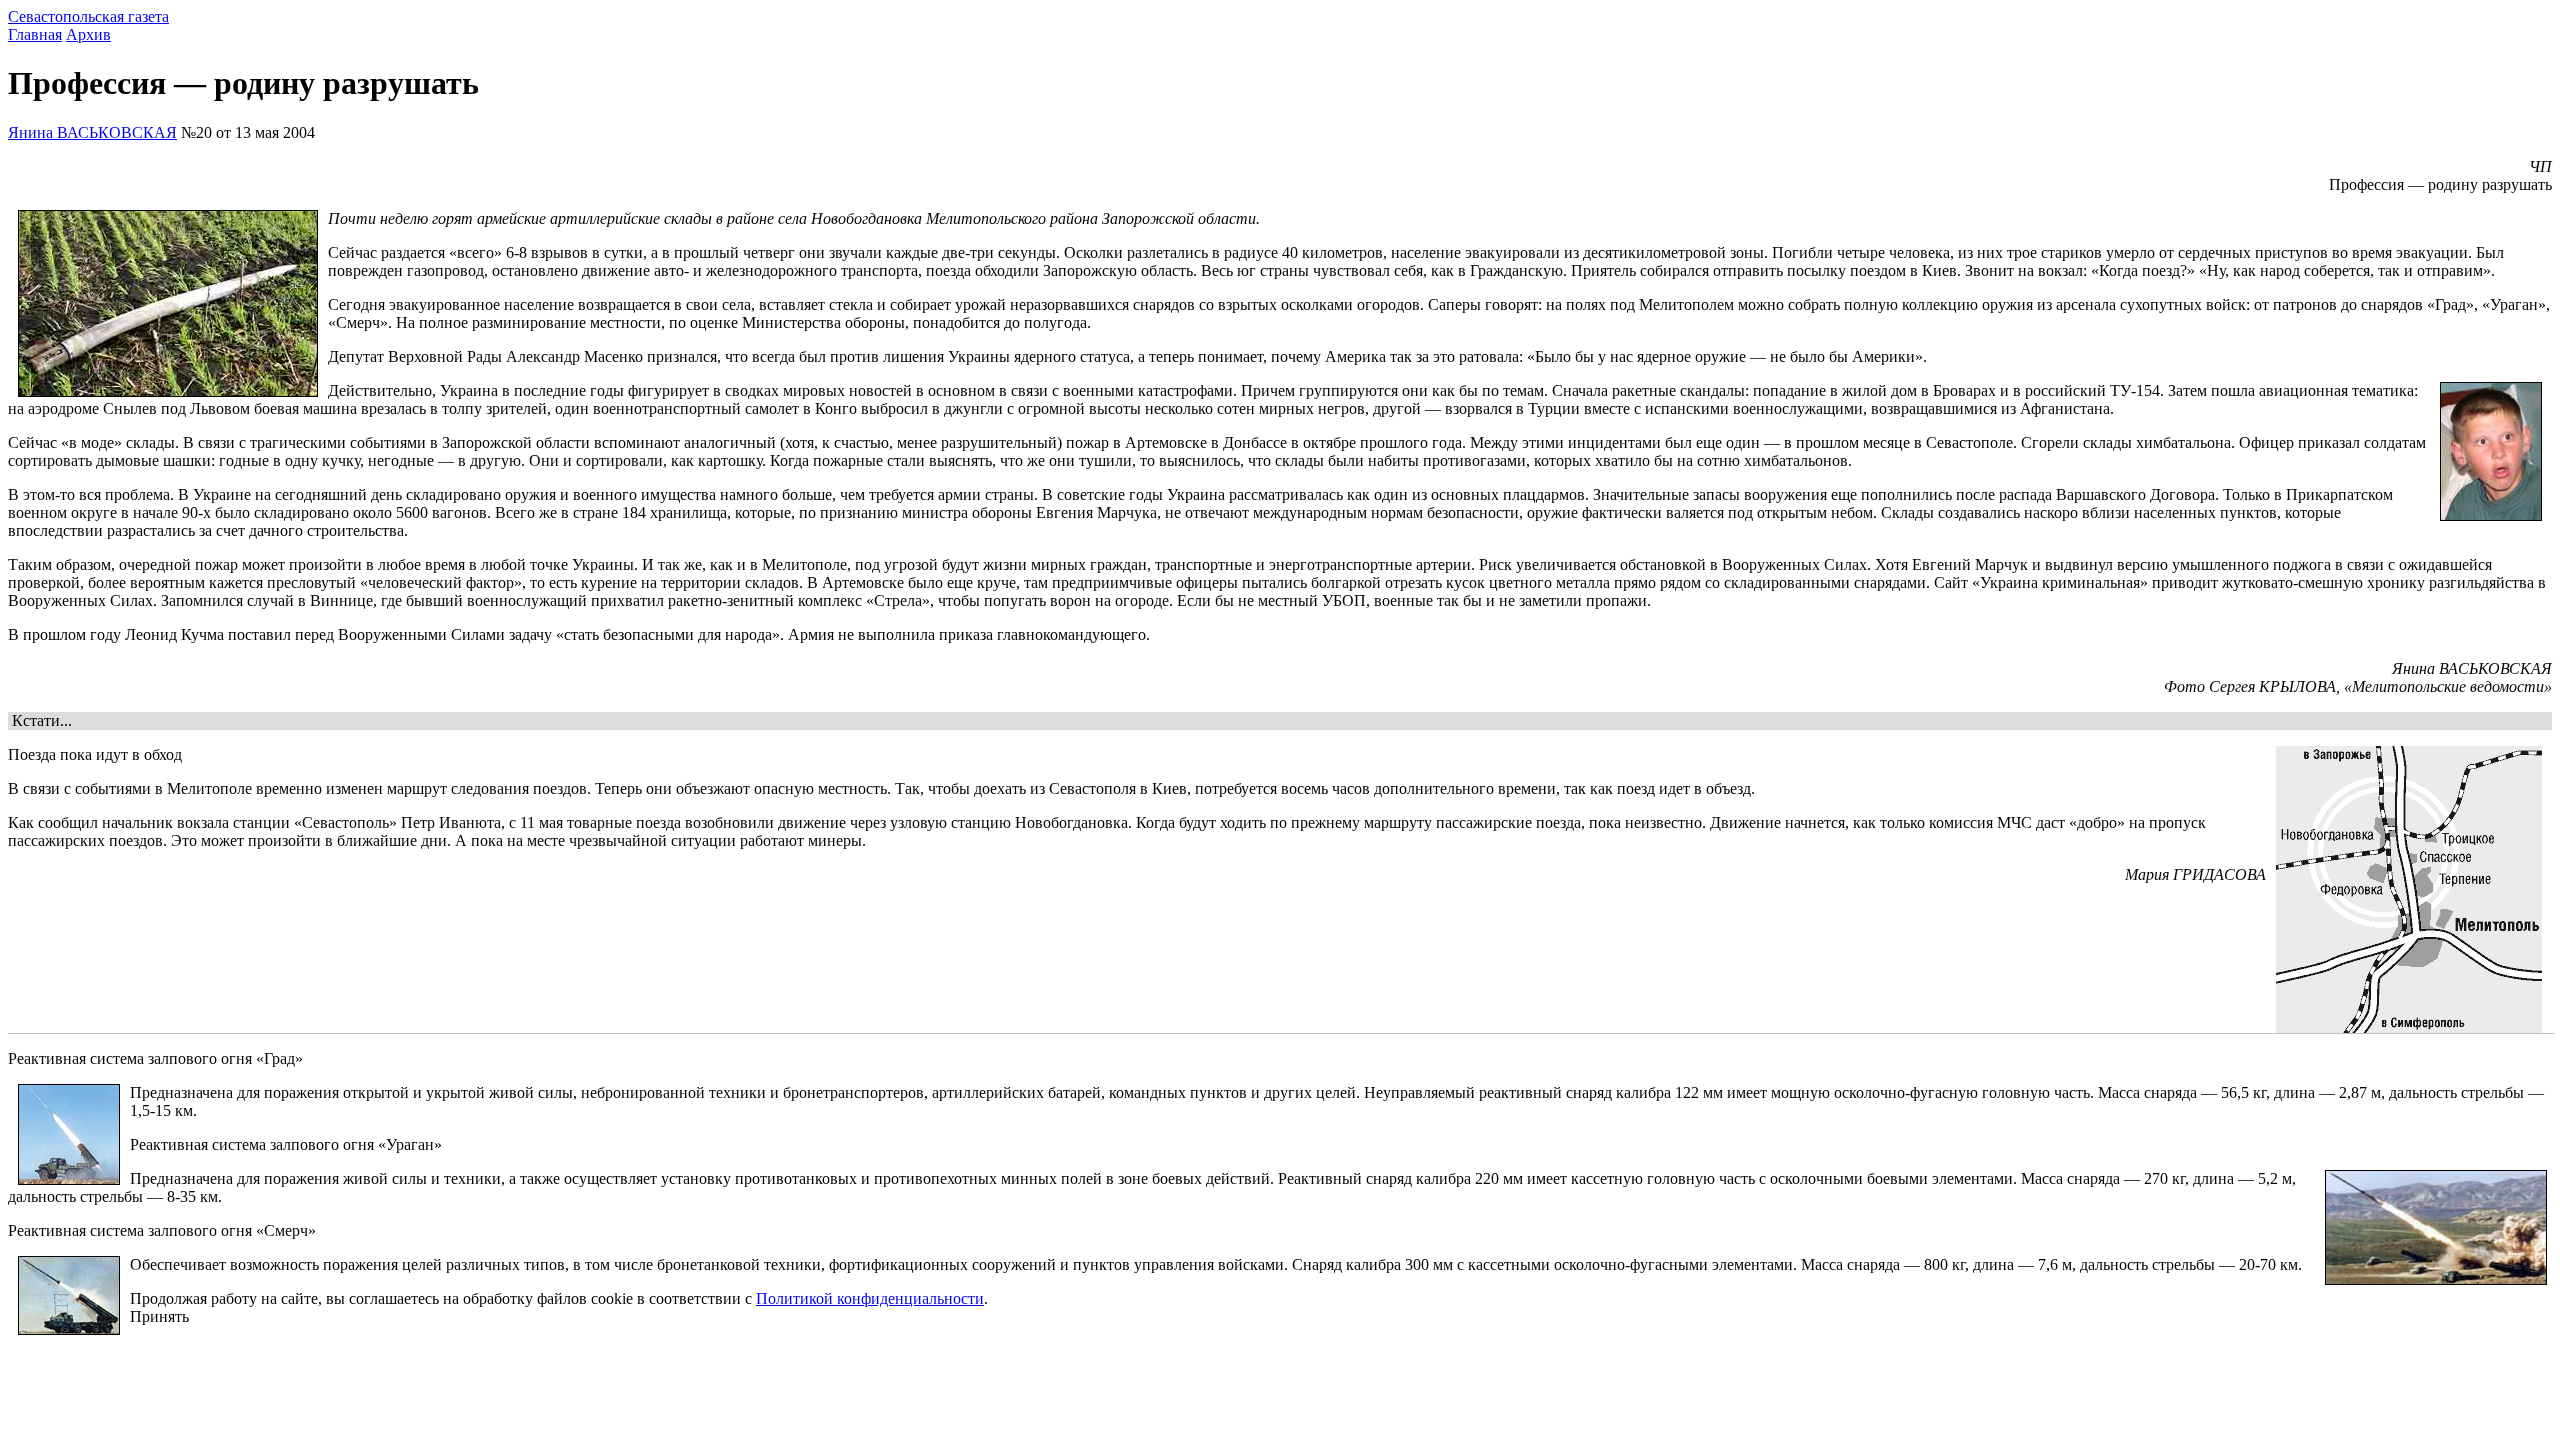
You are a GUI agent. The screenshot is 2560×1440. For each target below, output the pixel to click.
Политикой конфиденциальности (870, 1298)
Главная (35, 34)
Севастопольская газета (88, 16)
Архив (88, 34)
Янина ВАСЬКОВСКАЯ (92, 132)
